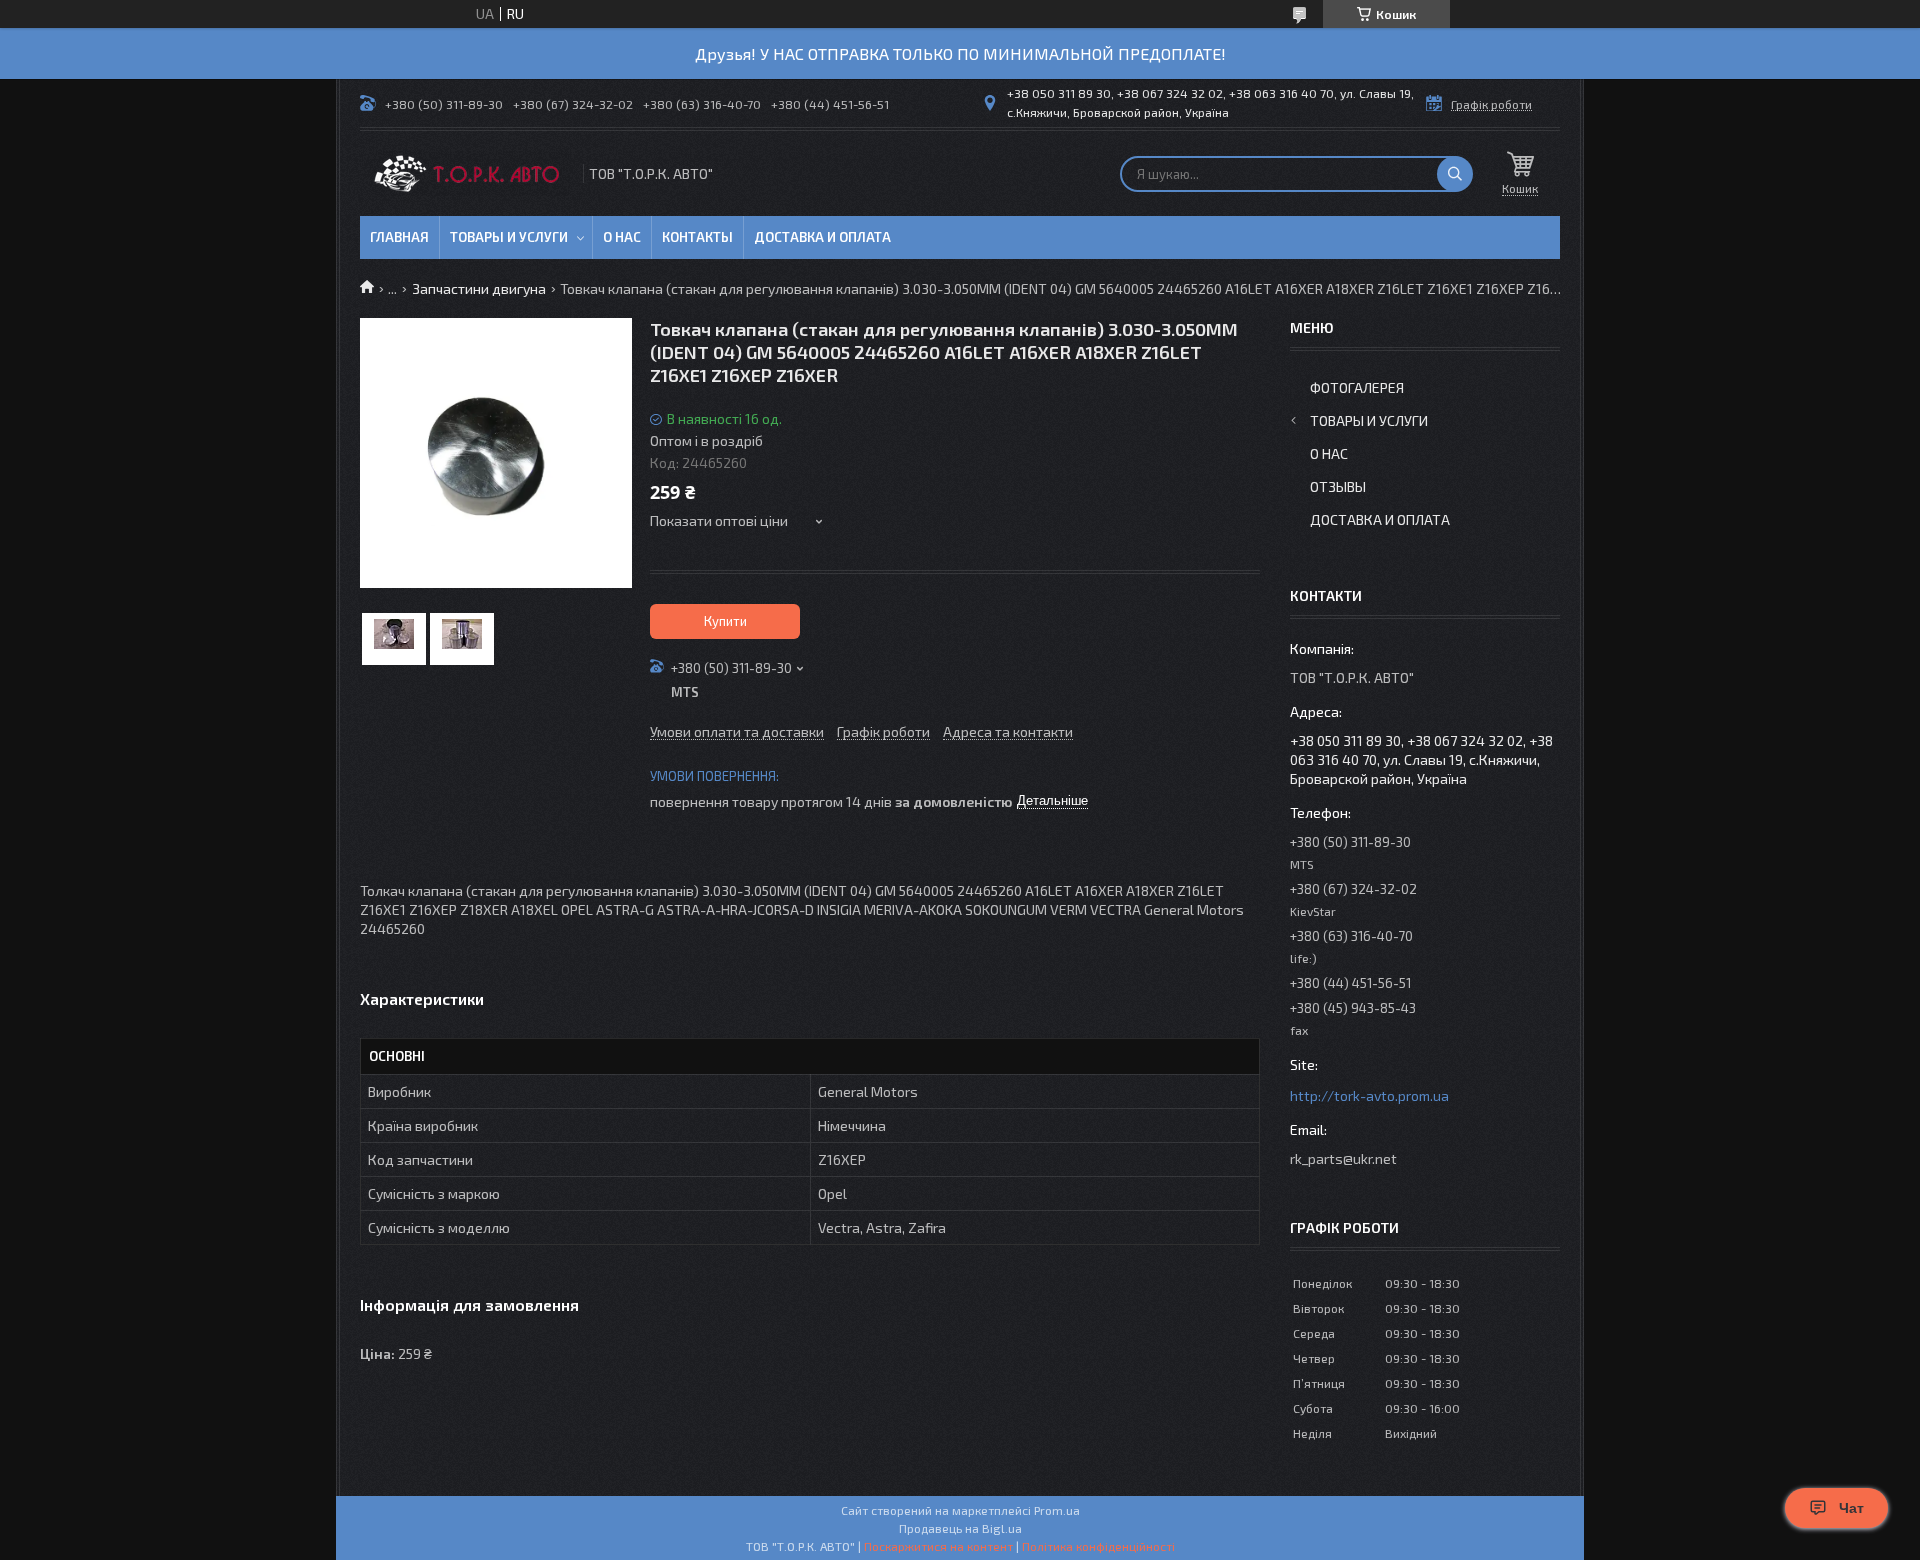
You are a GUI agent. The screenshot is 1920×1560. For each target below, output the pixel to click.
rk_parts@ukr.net (1343, 1158)
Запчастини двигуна (479, 288)
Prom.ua (1057, 1510)
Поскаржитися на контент (938, 1546)
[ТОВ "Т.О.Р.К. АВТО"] (470, 173)
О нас (622, 237)
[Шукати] (1455, 174)
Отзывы (1338, 486)
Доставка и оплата (822, 237)
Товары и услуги (509, 237)
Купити (725, 621)
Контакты (697, 237)
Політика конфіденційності (1098, 1546)
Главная (399, 237)
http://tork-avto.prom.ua (1369, 1095)
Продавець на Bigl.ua (960, 1528)
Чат (1851, 1508)
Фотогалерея (1357, 387)
